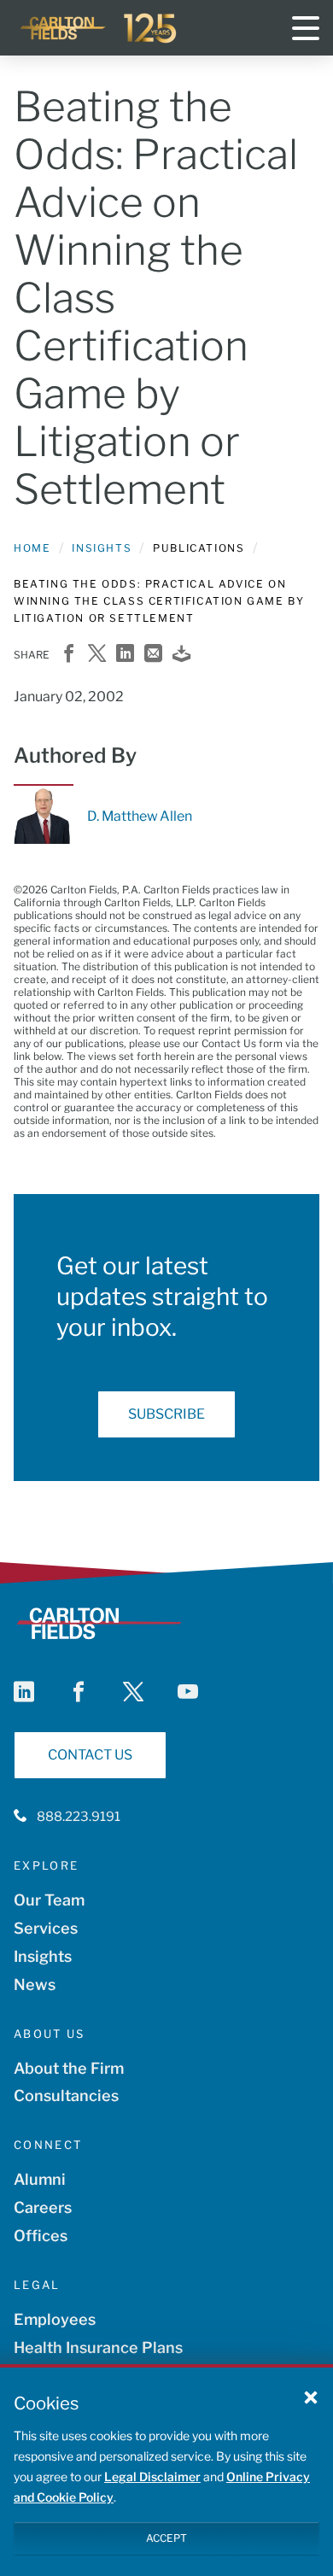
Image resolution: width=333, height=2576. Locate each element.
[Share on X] (97, 655)
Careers (43, 2207)
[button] (311, 2397)
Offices (41, 2236)
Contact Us (90, 1755)
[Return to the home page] (99, 28)
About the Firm (69, 2068)
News (35, 1985)
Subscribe (166, 1414)
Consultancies (66, 2096)
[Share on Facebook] (69, 655)
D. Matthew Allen (139, 816)
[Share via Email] (153, 655)
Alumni (40, 2179)
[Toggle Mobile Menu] (306, 28)
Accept (166, 2538)
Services (46, 1928)
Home (32, 548)
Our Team (49, 1900)
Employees (55, 2319)
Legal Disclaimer (152, 2476)
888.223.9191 (79, 1817)
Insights (102, 548)
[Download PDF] (181, 655)
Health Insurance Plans (98, 2348)
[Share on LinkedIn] (125, 655)
